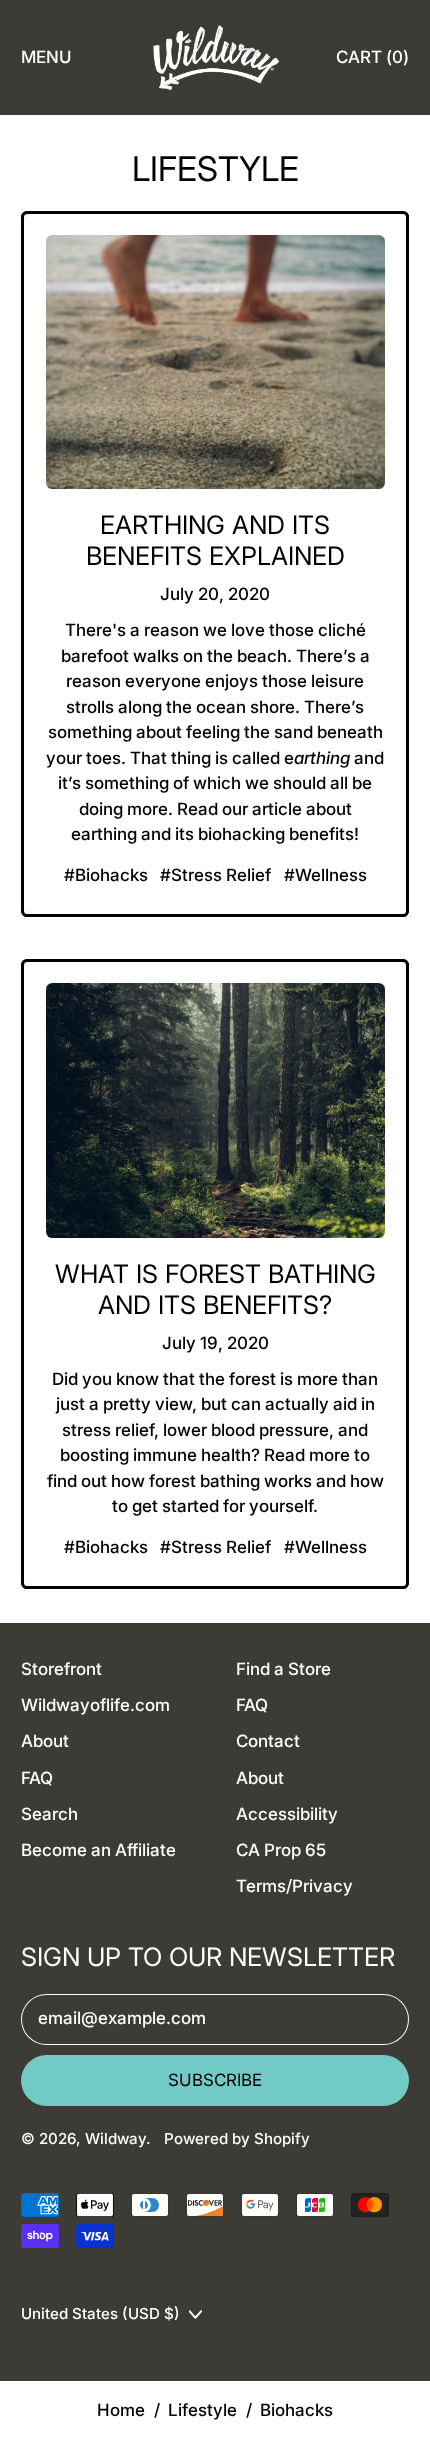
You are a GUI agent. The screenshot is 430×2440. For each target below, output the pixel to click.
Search (49, 1814)
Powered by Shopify (237, 2138)
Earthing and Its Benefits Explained (215, 540)
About (45, 1741)
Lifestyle (202, 2410)
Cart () (372, 63)
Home (121, 2410)
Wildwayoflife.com (95, 1705)
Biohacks (296, 2410)
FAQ (37, 1778)
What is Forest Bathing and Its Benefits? (215, 1289)
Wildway (115, 2138)
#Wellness (325, 875)
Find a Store (283, 1669)
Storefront (61, 1669)
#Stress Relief (215, 875)
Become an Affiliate (98, 1850)
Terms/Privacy (294, 1886)
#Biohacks (106, 875)
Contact (268, 1741)
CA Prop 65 (281, 1850)
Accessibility (287, 1814)
